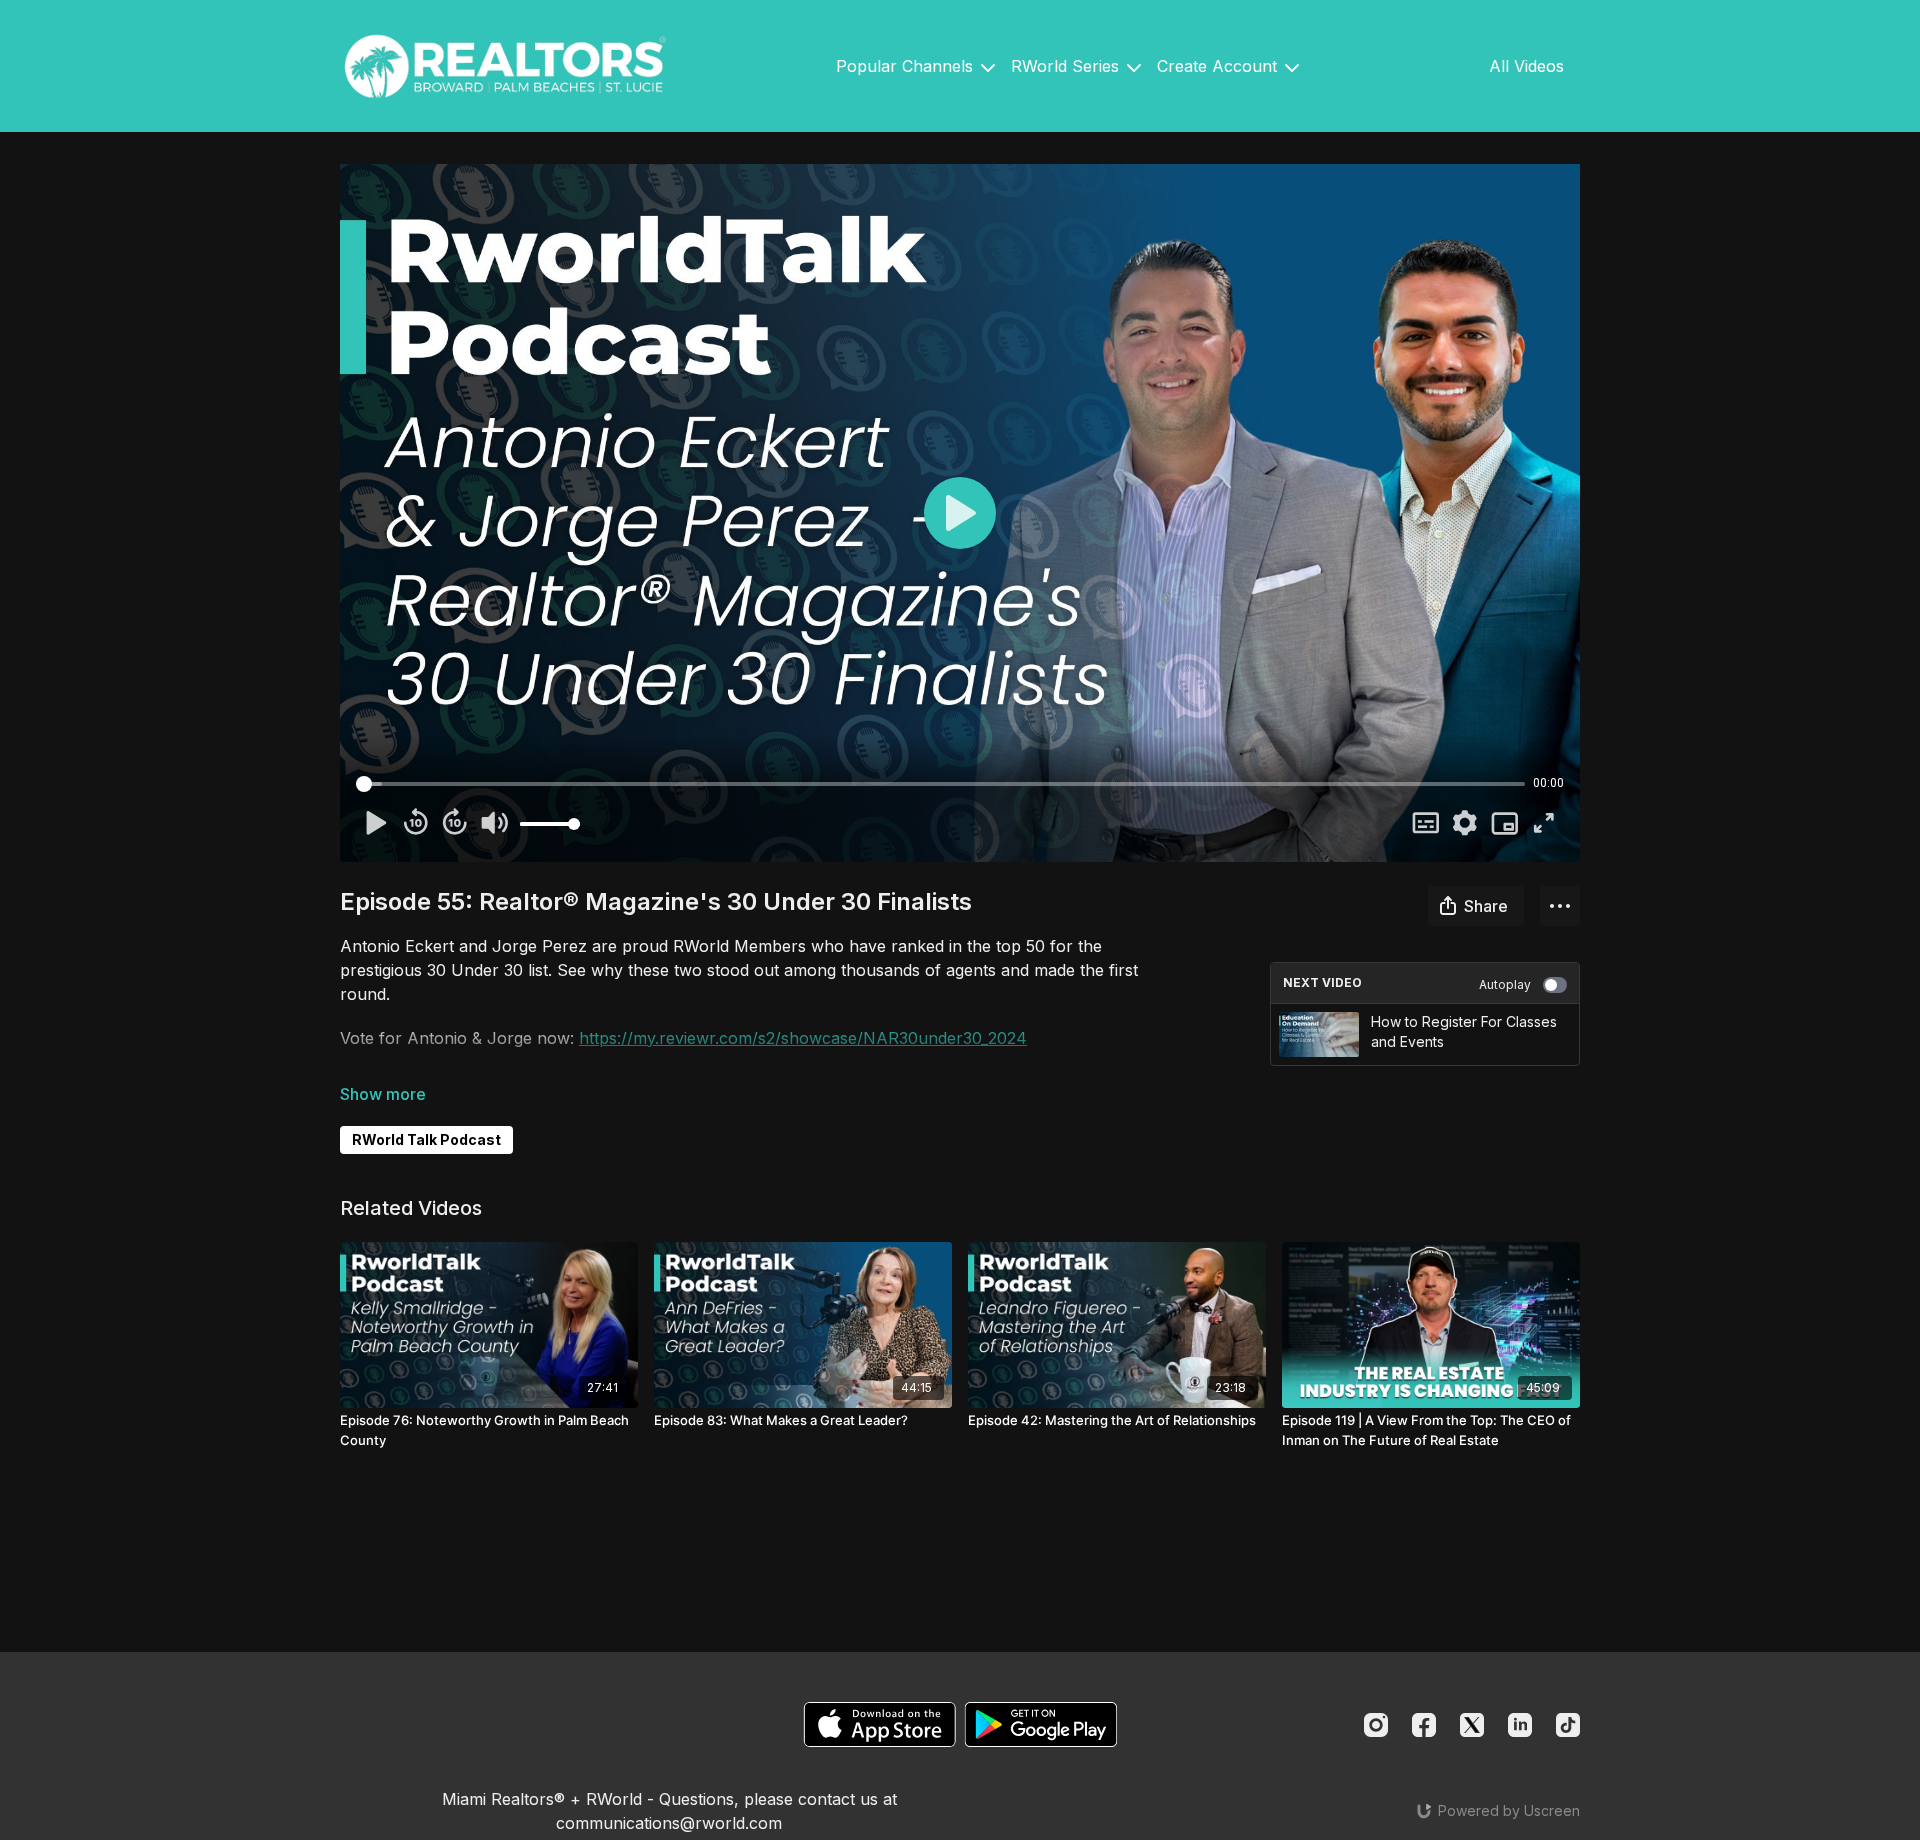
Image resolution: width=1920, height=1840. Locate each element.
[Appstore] (879, 1724)
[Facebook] (1424, 1725)
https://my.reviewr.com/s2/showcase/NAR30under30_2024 (803, 1038)
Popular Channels (907, 66)
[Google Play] (1041, 1724)
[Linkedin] (1520, 1725)
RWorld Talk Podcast (426, 1139)
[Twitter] (1472, 1725)
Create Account (1219, 66)
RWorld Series (1067, 66)
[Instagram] (1376, 1725)
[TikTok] (1568, 1725)
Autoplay (1505, 984)
